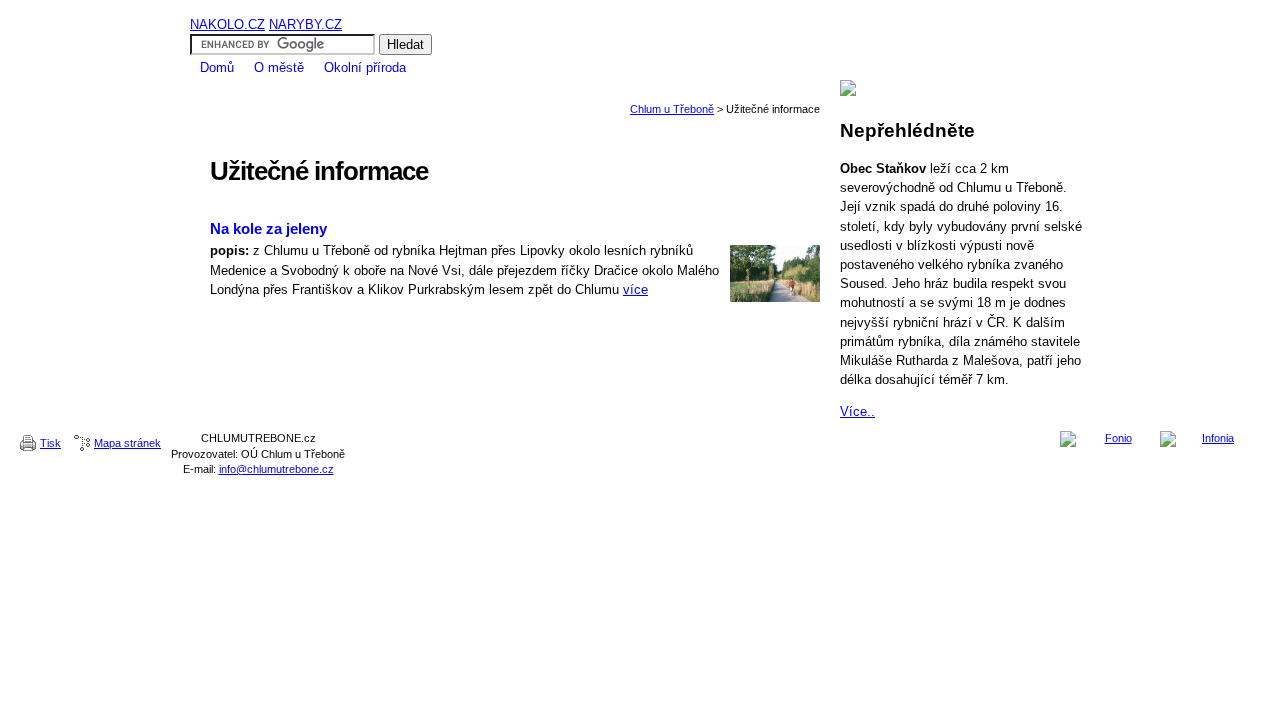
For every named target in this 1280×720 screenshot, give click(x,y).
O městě (279, 67)
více (635, 289)
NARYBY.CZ (305, 24)
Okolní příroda (365, 67)
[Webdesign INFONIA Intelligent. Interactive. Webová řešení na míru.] (1210, 439)
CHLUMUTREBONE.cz (640, 7)
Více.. (857, 411)
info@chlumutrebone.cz (276, 469)
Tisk (50, 443)
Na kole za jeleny (268, 228)
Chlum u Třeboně (672, 109)
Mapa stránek (127, 443)
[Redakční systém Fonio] (1110, 439)
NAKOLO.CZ (227, 24)
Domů (217, 67)
